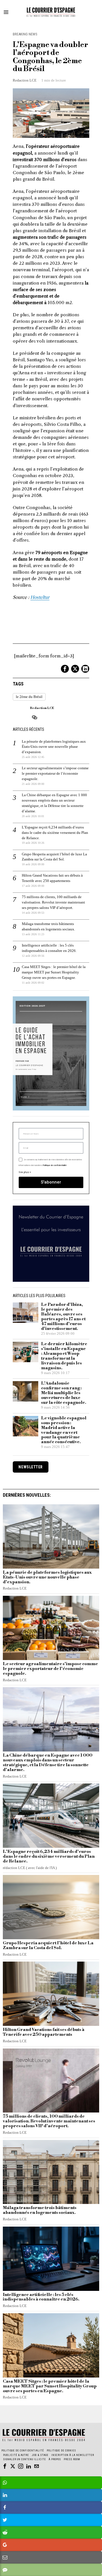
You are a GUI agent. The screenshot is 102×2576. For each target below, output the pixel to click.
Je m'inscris (51, 1367)
